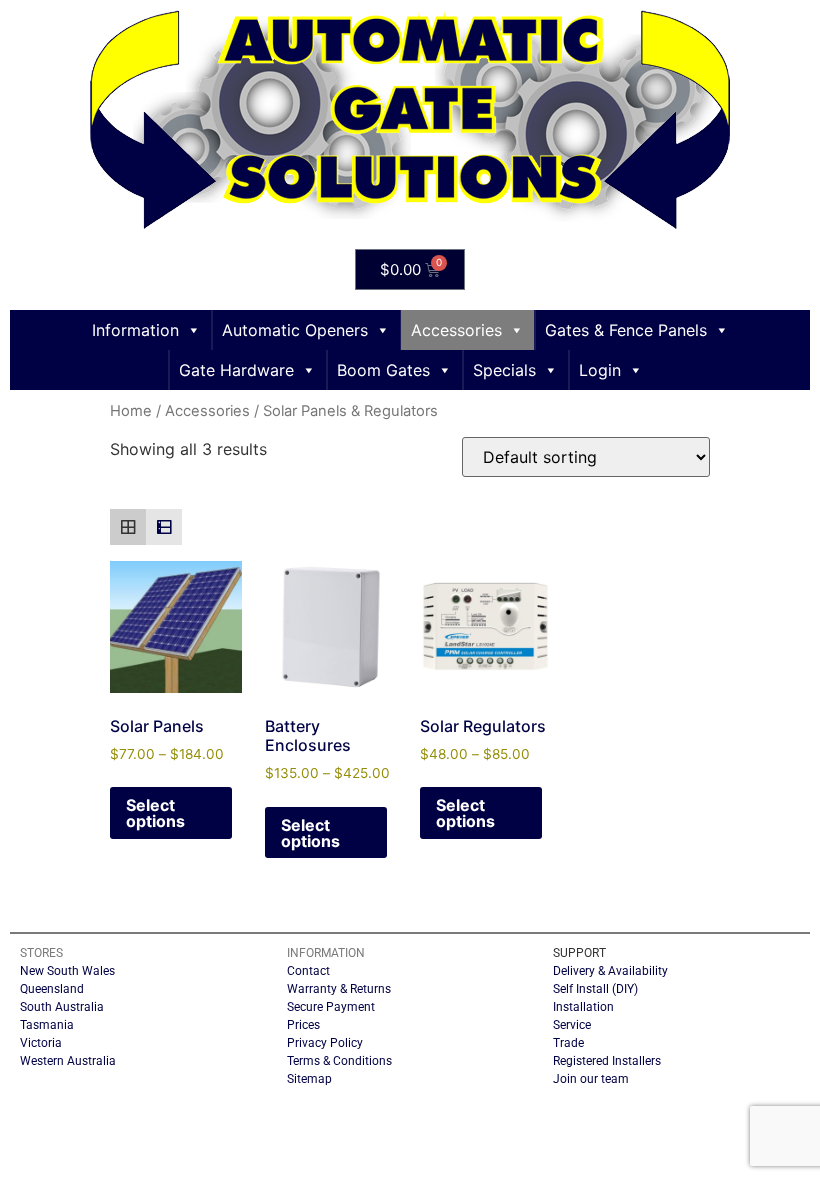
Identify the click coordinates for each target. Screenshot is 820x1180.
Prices (303, 1025)
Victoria (41, 1043)
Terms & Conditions (339, 1061)
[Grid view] (128, 527)
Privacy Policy (325, 1043)
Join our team (591, 1079)
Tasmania (47, 1025)
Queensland (52, 989)
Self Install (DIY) (595, 989)
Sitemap (309, 1079)
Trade (568, 1043)
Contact (308, 971)
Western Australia (68, 1061)
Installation (583, 1007)
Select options (155, 813)
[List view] (164, 527)
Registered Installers (607, 1061)
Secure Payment (331, 1007)
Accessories (207, 411)
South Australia (62, 1007)
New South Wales (67, 971)
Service (572, 1025)
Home (131, 411)
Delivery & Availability (610, 971)
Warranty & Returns (339, 989)
